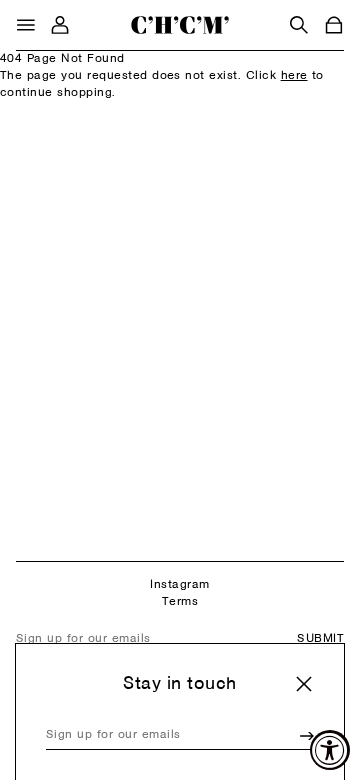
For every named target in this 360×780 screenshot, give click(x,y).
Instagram (179, 585)
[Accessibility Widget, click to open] (330, 750)
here (294, 76)
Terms (180, 602)
